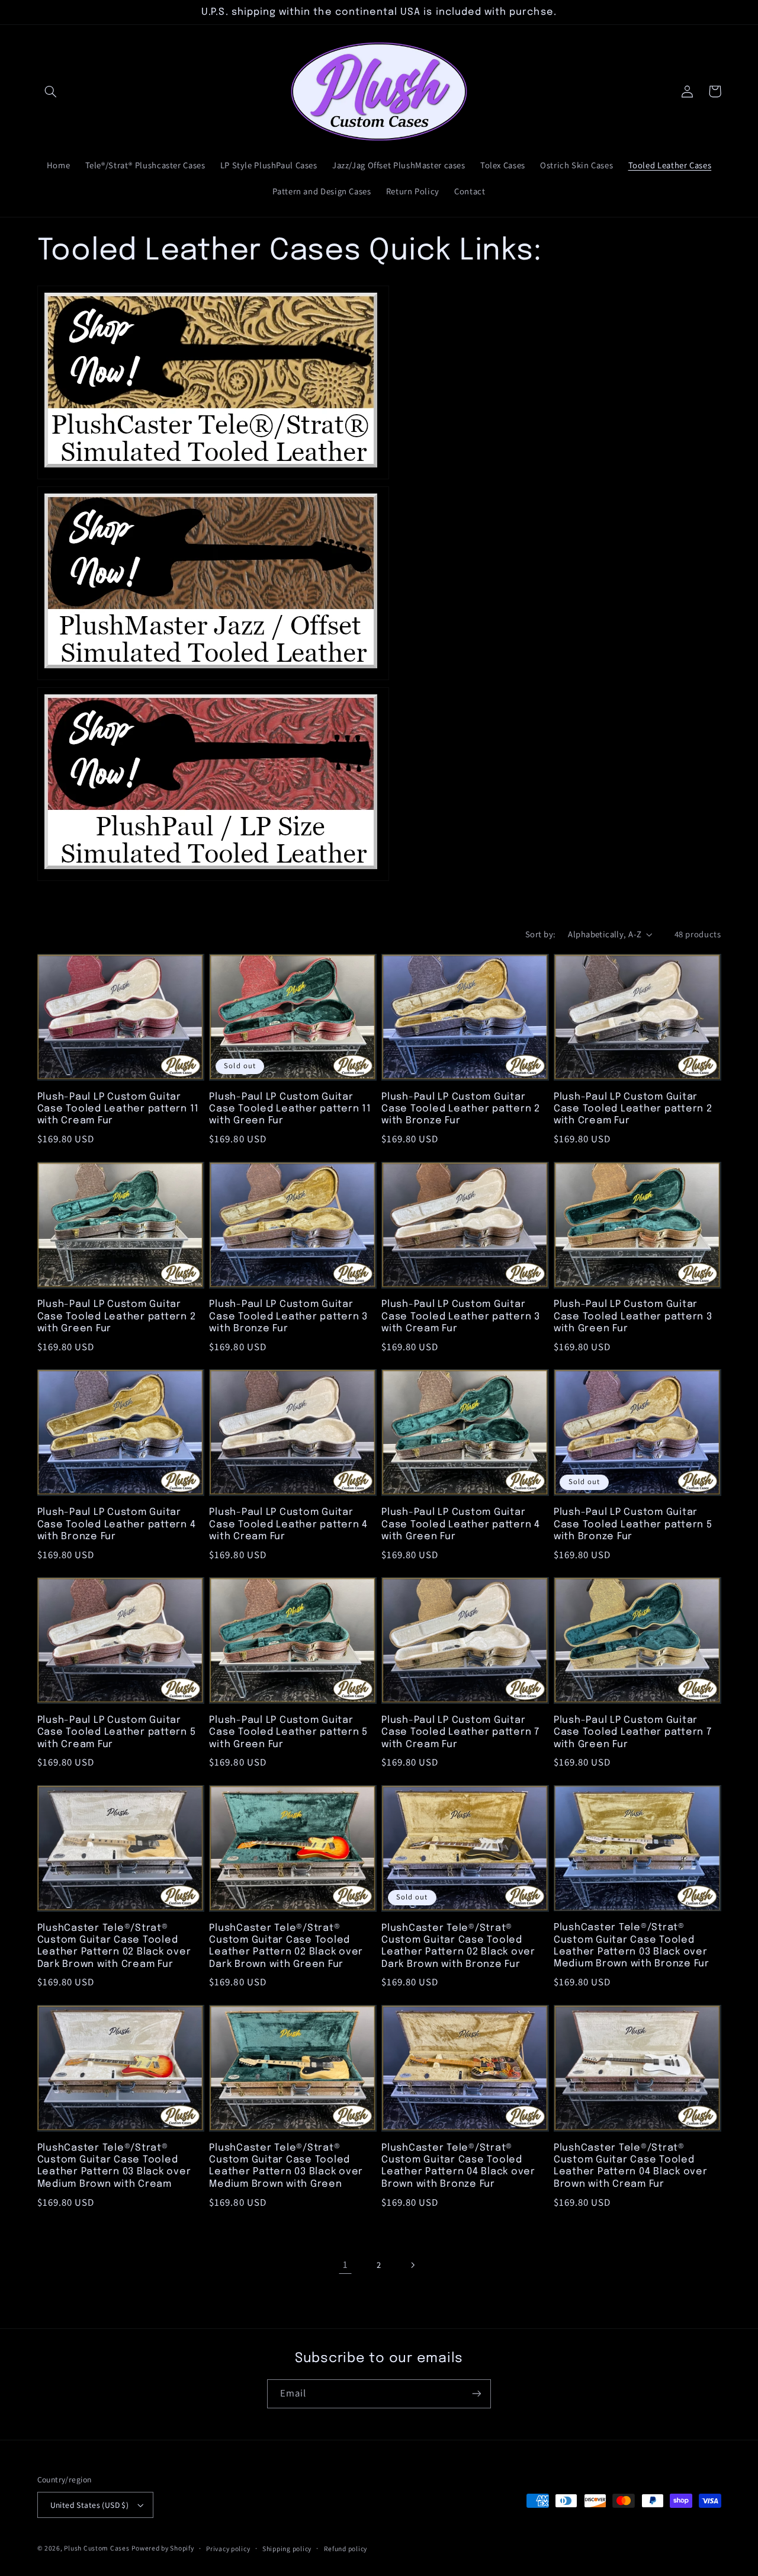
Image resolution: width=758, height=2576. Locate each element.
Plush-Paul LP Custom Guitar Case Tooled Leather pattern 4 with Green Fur (461, 1524)
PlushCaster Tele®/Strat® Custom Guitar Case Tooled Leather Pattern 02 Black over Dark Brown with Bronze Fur (458, 1946)
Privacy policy (228, 2548)
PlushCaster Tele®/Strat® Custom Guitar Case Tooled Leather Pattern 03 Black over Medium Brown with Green (286, 2166)
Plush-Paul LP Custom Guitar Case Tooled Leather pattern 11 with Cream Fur (118, 1109)
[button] (51, 91)
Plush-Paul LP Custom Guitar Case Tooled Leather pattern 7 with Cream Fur (460, 1732)
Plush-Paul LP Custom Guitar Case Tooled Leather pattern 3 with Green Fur (633, 1316)
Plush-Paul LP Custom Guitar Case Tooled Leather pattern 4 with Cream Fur (288, 1524)
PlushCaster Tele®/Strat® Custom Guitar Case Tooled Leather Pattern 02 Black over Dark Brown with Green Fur (286, 1946)
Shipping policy (287, 2548)
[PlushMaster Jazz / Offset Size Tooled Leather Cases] (213, 678)
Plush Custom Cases (97, 2548)
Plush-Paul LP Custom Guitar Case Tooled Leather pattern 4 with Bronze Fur (117, 1524)
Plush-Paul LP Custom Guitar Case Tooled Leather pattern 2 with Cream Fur (633, 1109)
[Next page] (413, 2265)
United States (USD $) (90, 2505)
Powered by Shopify (163, 2548)
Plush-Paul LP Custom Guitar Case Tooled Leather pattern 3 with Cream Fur (461, 1316)
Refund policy (346, 2548)
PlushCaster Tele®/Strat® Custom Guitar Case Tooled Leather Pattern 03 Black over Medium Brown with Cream (114, 2166)
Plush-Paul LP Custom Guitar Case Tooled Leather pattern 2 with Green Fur (117, 1316)
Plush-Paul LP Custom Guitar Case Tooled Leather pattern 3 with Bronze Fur (288, 1316)
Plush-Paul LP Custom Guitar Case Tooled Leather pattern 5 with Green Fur (288, 1732)
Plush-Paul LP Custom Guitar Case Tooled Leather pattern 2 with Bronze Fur (461, 1109)
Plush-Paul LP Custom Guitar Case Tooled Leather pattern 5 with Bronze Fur (633, 1524)
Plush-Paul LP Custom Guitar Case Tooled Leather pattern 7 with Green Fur (633, 1732)
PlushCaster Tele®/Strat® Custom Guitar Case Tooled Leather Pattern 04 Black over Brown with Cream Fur (631, 2166)
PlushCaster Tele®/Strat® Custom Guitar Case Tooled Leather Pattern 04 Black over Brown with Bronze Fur (458, 2166)
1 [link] (346, 2264)
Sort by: (540, 934)
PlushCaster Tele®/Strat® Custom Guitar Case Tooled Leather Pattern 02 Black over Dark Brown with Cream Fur (114, 1946)
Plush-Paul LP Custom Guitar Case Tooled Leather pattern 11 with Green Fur (290, 1109)
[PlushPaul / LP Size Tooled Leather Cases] (213, 879)
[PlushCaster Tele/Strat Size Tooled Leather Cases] (213, 478)
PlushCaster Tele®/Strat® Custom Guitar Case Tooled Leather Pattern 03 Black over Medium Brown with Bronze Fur (632, 1946)
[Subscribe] (477, 2394)
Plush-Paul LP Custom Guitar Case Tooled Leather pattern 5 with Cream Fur (117, 1732)
